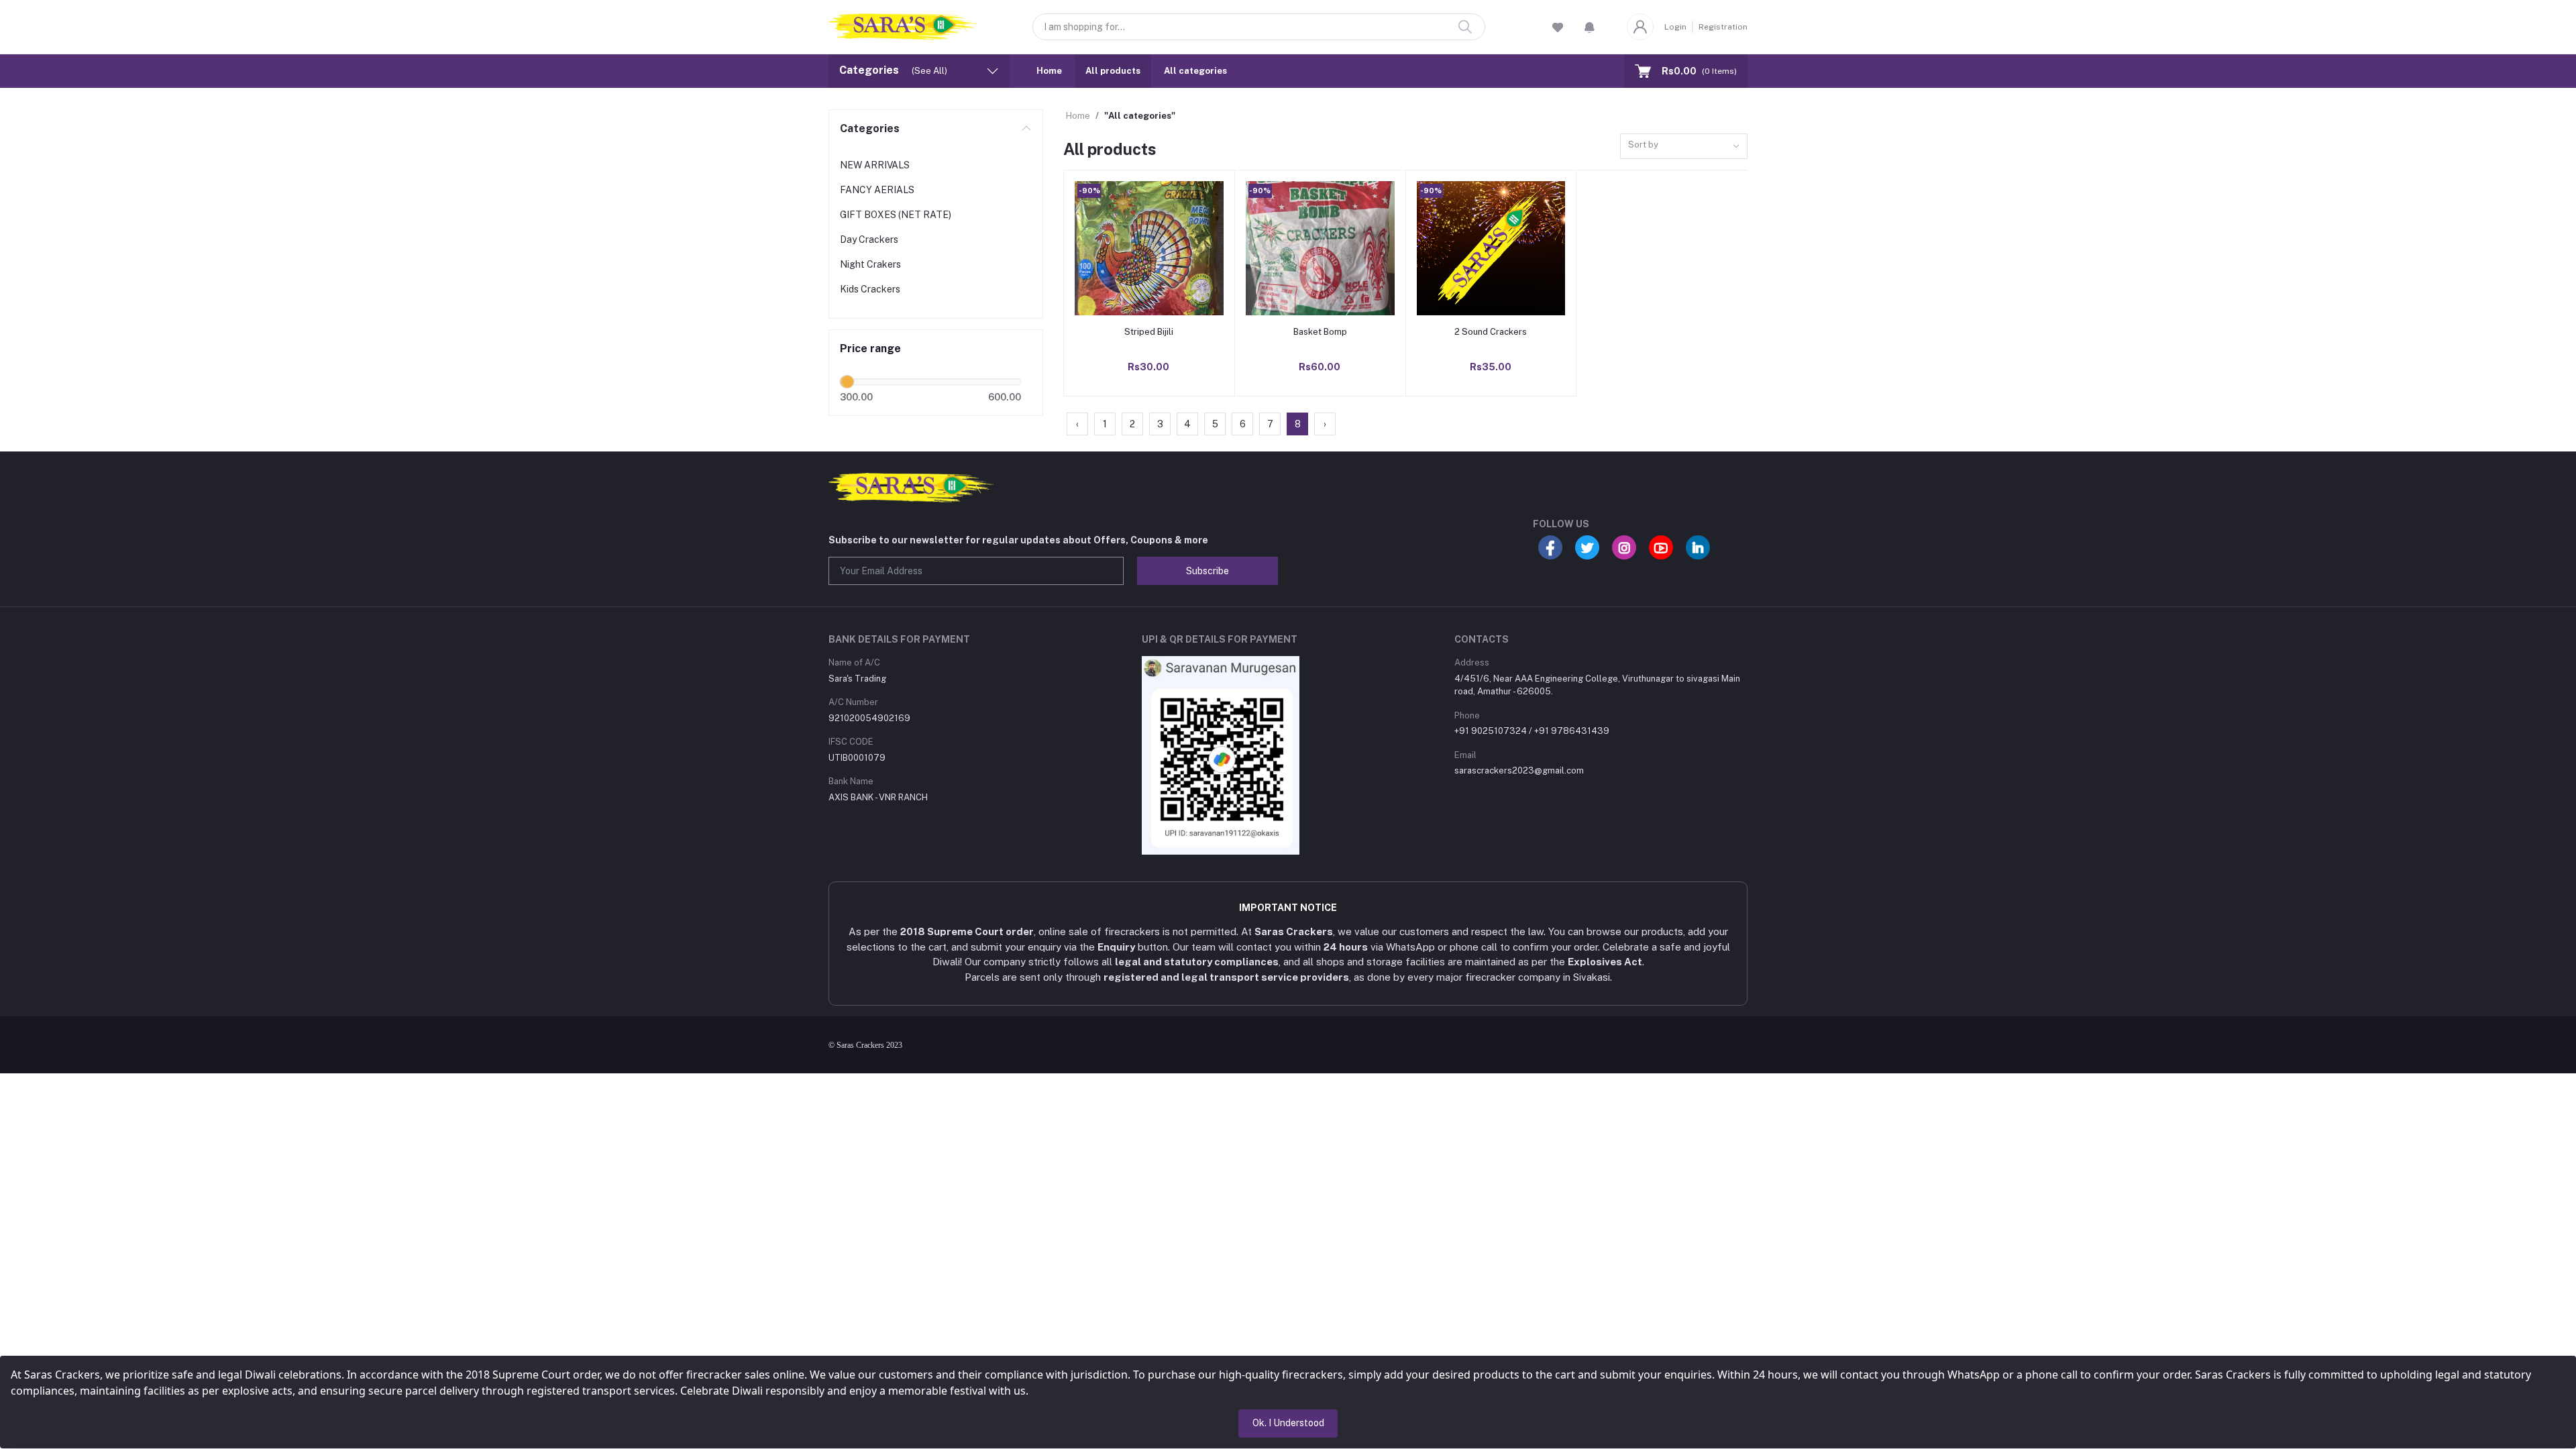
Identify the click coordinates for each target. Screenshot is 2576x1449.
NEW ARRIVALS (875, 165)
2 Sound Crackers (1491, 332)
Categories (870, 128)
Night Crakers (870, 264)
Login (1675, 27)
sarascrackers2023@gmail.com (1519, 770)
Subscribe (1207, 571)
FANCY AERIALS (877, 190)
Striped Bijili (1149, 332)
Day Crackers (869, 239)
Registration (1723, 27)
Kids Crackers (870, 289)
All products (1113, 71)
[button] (1590, 27)
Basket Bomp (1320, 332)
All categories (1195, 71)
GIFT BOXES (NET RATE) (896, 215)
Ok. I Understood (1288, 1423)
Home (1049, 71)
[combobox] (1684, 147)
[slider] (847, 382)
